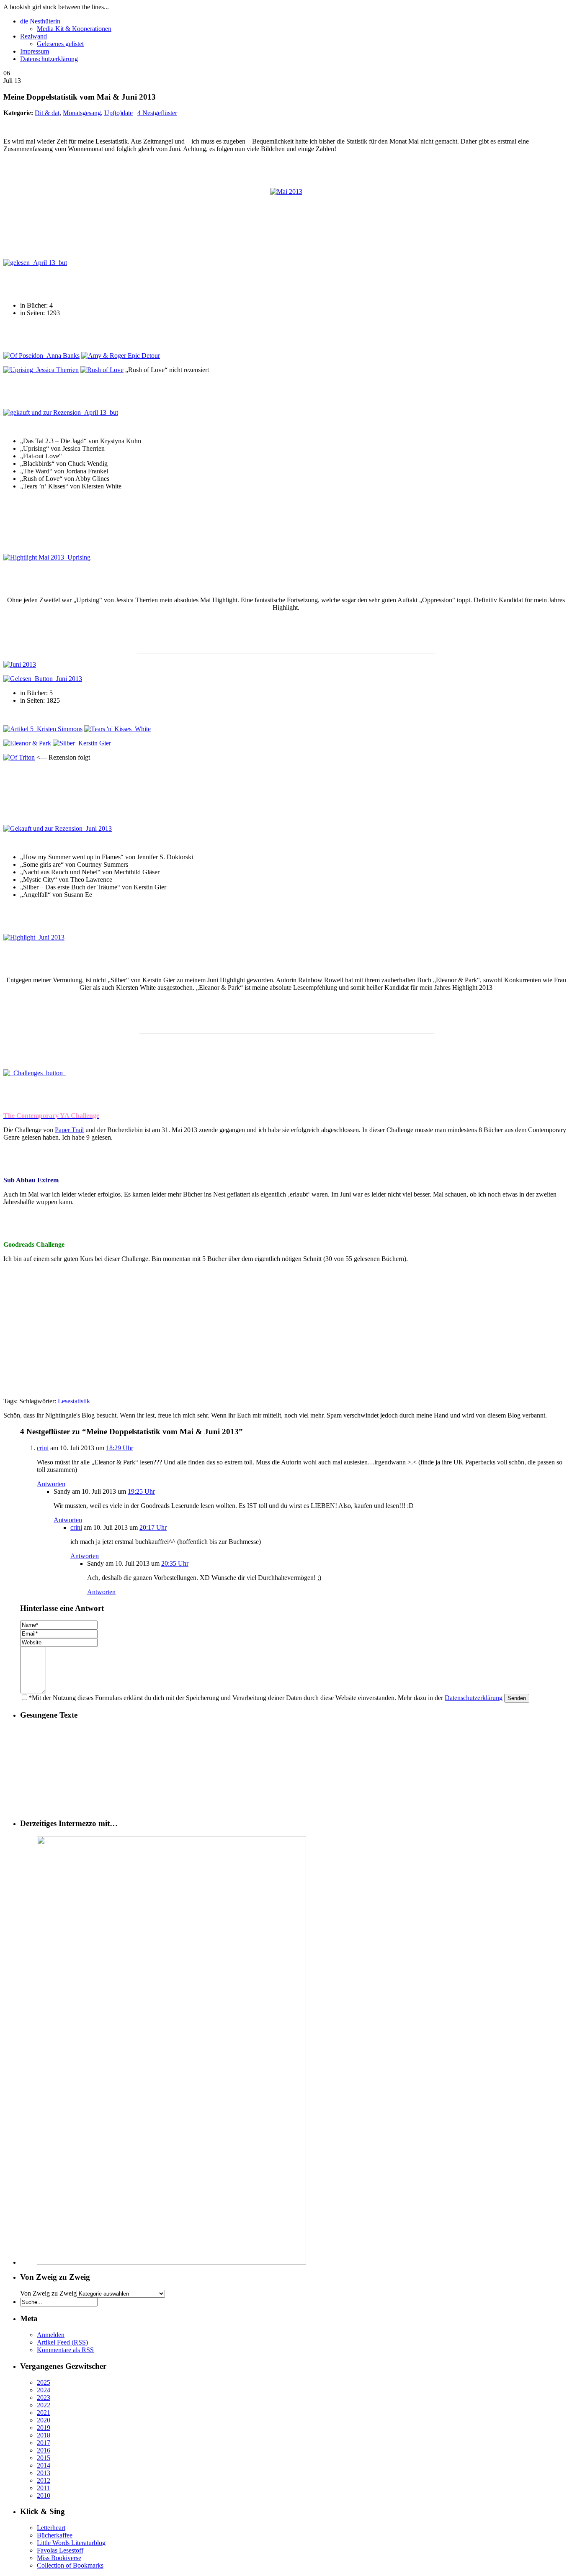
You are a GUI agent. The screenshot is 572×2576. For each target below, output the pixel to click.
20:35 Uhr (175, 1563)
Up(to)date (119, 113)
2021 (44, 2413)
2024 (44, 2390)
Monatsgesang (82, 113)
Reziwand (33, 36)
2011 (43, 2488)
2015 (44, 2458)
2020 (44, 2420)
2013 (44, 2473)
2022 (44, 2405)
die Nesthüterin (40, 21)
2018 (44, 2435)
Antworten (51, 1484)
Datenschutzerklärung (49, 59)
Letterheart (51, 2528)
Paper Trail (69, 1130)
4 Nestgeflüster (157, 113)
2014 (44, 2465)
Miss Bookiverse (59, 2558)
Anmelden (51, 2335)
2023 (44, 2398)
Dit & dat (47, 113)
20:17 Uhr (153, 1527)
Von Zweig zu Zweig (48, 2293)
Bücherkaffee (55, 2535)
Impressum (35, 51)
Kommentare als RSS (65, 2350)
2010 (44, 2495)
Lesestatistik (74, 1401)
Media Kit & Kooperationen (74, 29)
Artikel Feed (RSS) (62, 2342)
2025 (44, 2382)
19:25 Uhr (141, 1491)
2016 (44, 2450)
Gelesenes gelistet (60, 44)
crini (43, 1448)
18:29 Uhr (120, 1448)
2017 (44, 2443)
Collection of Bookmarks (70, 2565)
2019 (44, 2428)
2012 (44, 2480)
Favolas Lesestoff (60, 2550)
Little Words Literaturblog (71, 2543)
